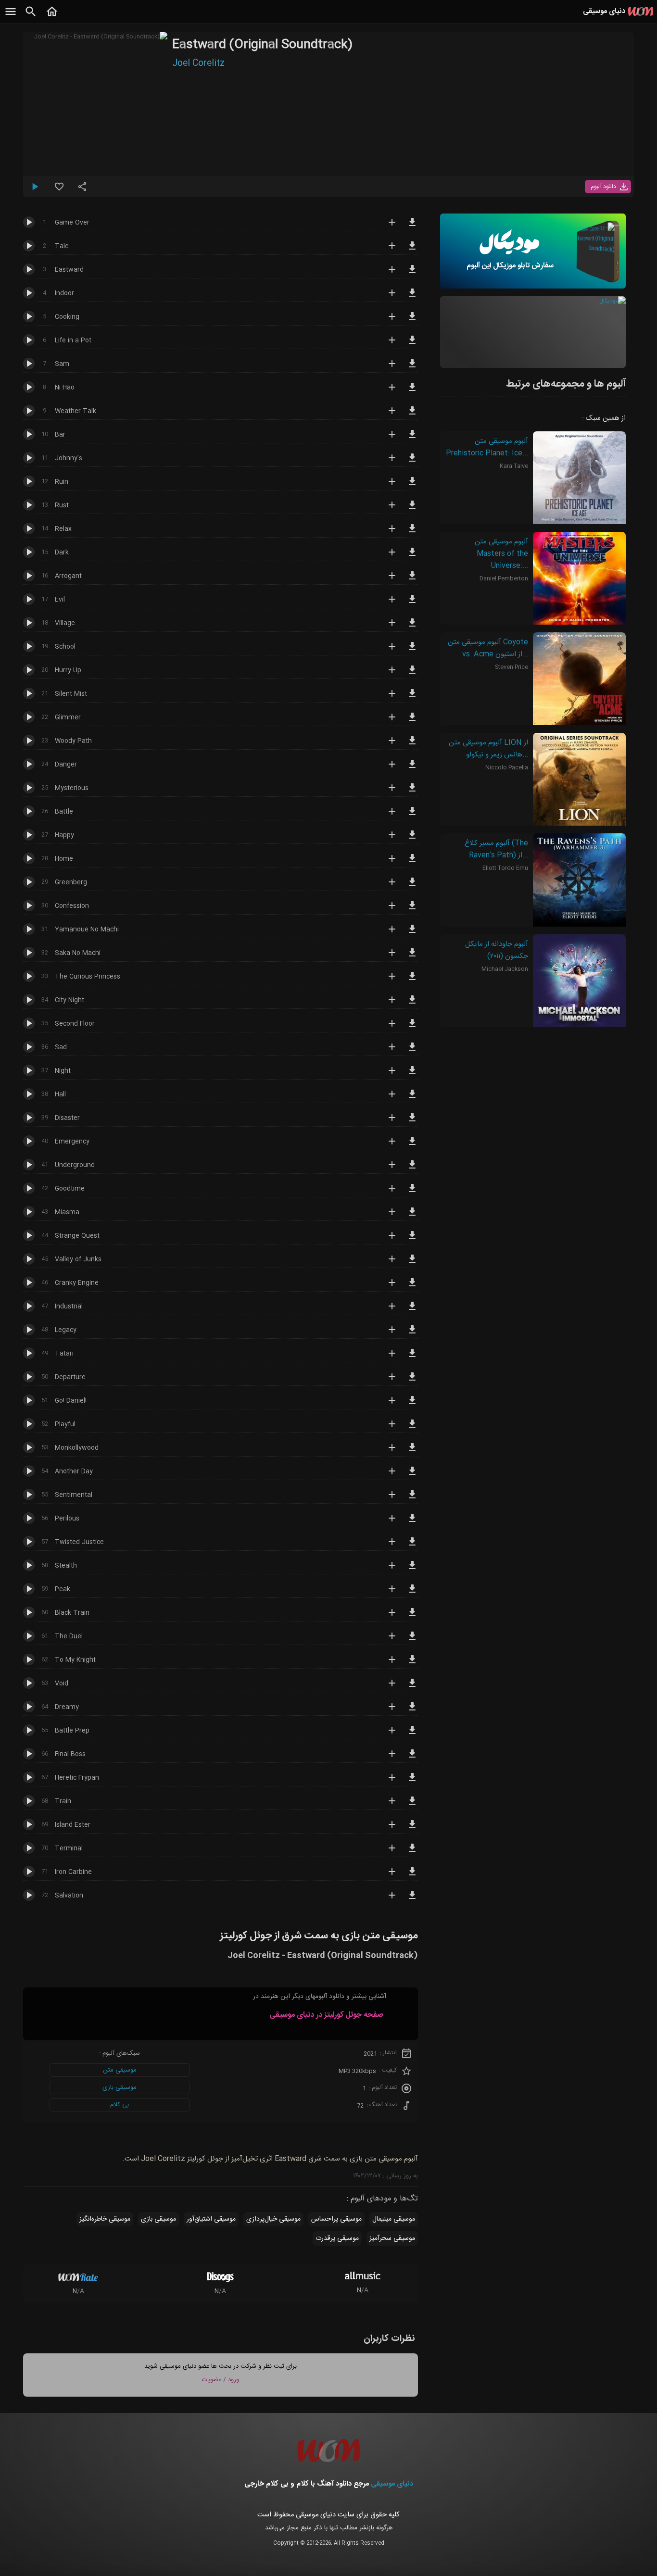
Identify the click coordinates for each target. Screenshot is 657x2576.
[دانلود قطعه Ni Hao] (412, 391)
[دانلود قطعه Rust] (412, 509)
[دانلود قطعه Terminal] (412, 1852)
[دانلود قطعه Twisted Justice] (412, 1546)
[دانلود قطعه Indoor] (412, 297)
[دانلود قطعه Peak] (412, 1593)
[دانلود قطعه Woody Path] (412, 745)
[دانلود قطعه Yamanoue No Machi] (412, 933)
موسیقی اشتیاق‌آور (211, 2219)
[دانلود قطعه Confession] (412, 910)
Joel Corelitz (198, 63)
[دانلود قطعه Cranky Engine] (412, 1287)
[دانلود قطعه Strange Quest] (412, 1240)
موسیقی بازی (120, 2087)
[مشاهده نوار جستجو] (31, 17)
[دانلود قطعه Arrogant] (412, 580)
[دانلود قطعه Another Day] (412, 1475)
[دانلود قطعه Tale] (412, 250)
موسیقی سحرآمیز (392, 2238)
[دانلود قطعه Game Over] (412, 226)
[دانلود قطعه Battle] (412, 816)
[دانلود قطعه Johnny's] (412, 462)
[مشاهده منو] (11, 17)
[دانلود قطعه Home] (412, 863)
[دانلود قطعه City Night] (412, 1004)
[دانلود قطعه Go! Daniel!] (412, 1405)
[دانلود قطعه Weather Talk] (412, 415)
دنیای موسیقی (392, 2484)
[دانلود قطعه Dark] (412, 556)
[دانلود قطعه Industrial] (412, 1310)
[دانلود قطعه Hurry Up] (412, 674)
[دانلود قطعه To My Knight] (412, 1664)
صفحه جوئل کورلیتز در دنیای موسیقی (326, 2015)
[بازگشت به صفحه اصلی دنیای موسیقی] (52, 17)
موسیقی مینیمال (394, 2219)
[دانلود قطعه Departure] (412, 1381)
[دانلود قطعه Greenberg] (412, 886)
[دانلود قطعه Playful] (412, 1428)
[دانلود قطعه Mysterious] (412, 792)
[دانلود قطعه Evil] (412, 603)
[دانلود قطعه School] (412, 651)
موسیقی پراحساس (336, 2219)
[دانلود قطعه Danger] (412, 768)
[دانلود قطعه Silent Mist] (412, 698)
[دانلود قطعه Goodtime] (412, 1193)
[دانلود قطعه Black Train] (412, 1617)
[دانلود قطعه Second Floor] (412, 1028)
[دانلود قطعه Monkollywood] (412, 1452)
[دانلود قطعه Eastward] (412, 274)
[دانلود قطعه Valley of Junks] (412, 1263)
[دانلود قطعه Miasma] (412, 1216)
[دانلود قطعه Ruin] (412, 486)
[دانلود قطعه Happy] (412, 839)
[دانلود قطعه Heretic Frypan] (412, 1782)
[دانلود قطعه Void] (412, 1687)
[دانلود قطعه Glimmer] (412, 721)
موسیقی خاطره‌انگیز (105, 2219)
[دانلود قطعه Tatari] (412, 1357)
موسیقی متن (120, 2070)
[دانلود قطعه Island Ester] (412, 1829)
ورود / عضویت (220, 2380)
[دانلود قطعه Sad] (412, 1051)
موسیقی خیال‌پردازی (273, 2219)
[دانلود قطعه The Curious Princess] (412, 980)
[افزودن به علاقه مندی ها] (59, 190)
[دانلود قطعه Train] (412, 1805)
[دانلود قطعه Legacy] (412, 1334)
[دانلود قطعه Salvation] (412, 1899)
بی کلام (120, 2105)
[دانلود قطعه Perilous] (412, 1522)
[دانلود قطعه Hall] (412, 1098)
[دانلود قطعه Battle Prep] (412, 1734)
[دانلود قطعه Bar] (412, 439)
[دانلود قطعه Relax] (412, 533)
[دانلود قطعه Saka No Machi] (412, 957)
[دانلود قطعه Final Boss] (412, 1758)
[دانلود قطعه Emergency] (412, 1145)
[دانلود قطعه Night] (412, 1075)
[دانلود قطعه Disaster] (412, 1122)
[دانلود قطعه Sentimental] (412, 1499)
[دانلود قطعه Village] (412, 627)
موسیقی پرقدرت (337, 2238)
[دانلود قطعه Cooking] (412, 321)
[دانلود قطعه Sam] (412, 368)
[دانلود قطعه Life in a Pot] (412, 344)
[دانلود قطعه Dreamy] (412, 1711)
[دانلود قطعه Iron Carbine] (412, 1876)
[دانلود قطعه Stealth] (412, 1570)
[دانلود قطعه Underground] (412, 1169)
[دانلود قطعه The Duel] (412, 1640)
